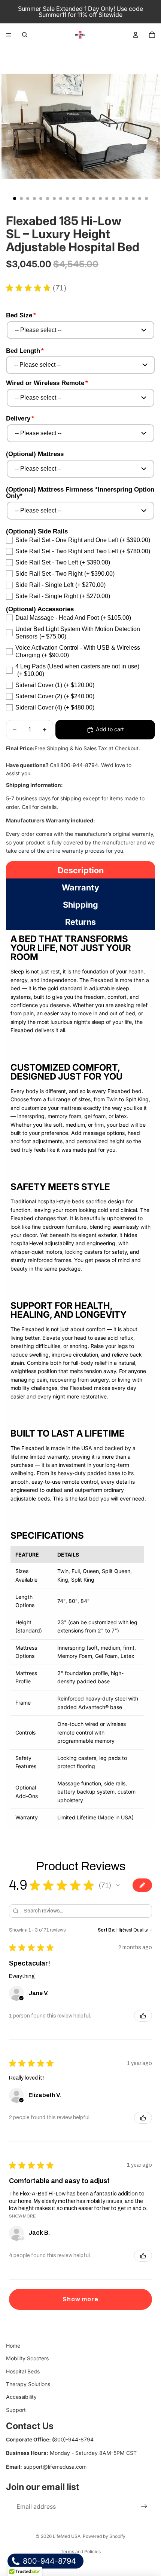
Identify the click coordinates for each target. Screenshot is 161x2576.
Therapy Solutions (28, 2384)
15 (107, 198)
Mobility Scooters (27, 2358)
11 (80, 198)
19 (133, 198)
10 (74, 198)
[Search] (25, 35)
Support (16, 2410)
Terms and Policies (81, 2552)
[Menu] (9, 35)
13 (94, 198)
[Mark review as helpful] (143, 2016)
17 (120, 198)
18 (127, 198)
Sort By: (107, 1930)
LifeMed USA (67, 2536)
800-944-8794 (48, 2561)
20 (140, 198)
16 (113, 198)
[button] (118, 1885)
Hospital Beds (23, 2371)
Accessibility (21, 2397)
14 (100, 198)
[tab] (80, 870)
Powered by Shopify (104, 2536)
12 (87, 198)
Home (13, 2346)
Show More (22, 2216)
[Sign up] (144, 2507)
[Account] (136, 35)
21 (146, 198)
